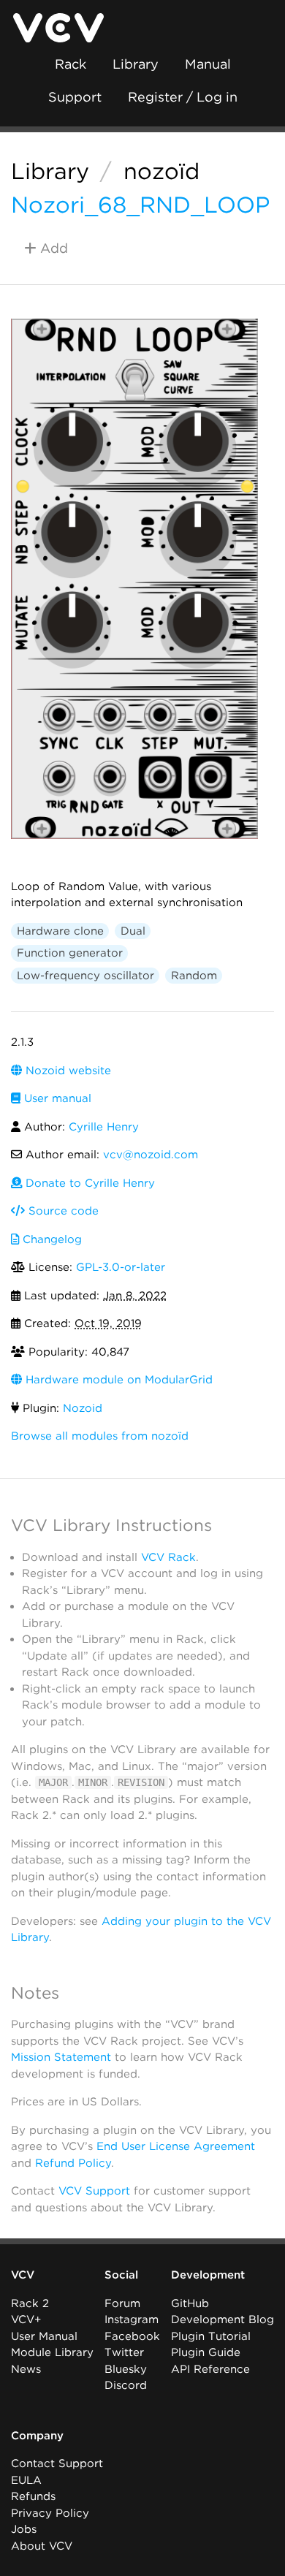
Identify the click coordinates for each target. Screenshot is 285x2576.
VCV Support (94, 2191)
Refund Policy (73, 2163)
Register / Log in (183, 97)
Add (52, 248)
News (26, 2369)
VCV (23, 2275)
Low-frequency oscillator (85, 976)
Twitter (124, 2352)
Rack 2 (30, 2303)
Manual (208, 64)
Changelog (50, 1239)
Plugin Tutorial (211, 2336)
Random (194, 976)
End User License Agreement (176, 2146)
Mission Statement (61, 2057)
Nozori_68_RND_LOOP (140, 205)
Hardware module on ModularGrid (117, 1380)
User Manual (44, 2336)
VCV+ (26, 2319)
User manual (56, 1098)
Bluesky (126, 2369)
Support (75, 97)
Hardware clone (60, 931)
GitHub (190, 2303)
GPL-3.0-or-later (121, 1267)
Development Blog (223, 2319)
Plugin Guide (206, 2352)
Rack (71, 64)
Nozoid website (66, 1071)
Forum (122, 2303)
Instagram (132, 2319)
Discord (126, 2385)
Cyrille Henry (104, 1127)
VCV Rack (168, 1557)
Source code (62, 1211)
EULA (26, 2480)
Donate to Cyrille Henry (88, 1183)
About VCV (42, 2546)
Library (136, 64)
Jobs (24, 2529)
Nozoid (83, 1408)
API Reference (210, 2369)
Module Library (52, 2352)
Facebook (132, 2336)
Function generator (70, 953)
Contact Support (57, 2463)
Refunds (33, 2496)
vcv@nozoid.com (151, 1155)
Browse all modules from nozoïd (100, 1436)
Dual (133, 931)
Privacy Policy (50, 2513)
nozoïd (161, 171)
